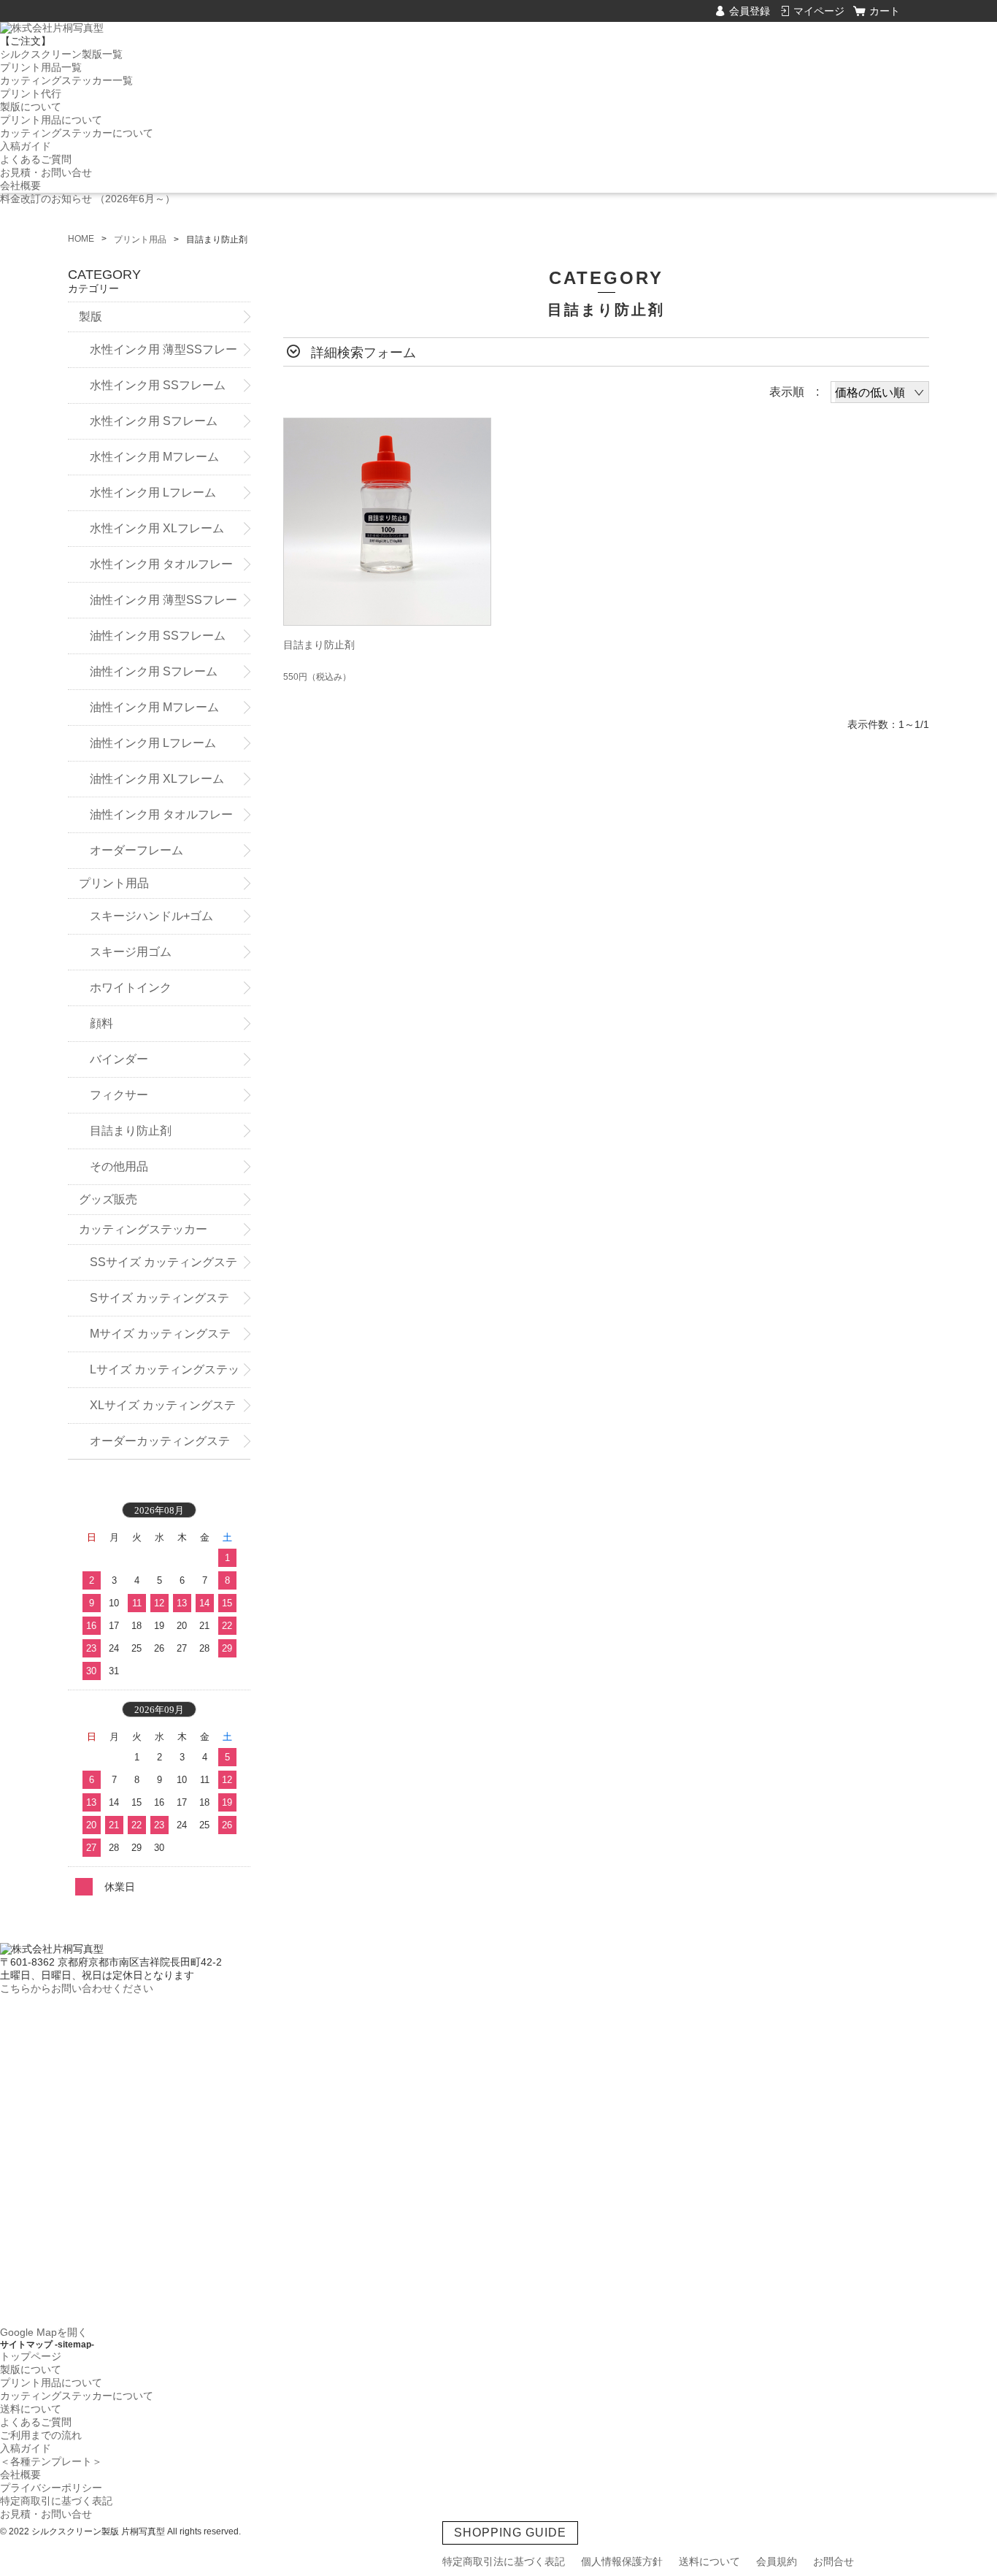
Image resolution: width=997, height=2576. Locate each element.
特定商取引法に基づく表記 (504, 2561)
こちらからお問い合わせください (77, 1988)
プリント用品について (51, 120)
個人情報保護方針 (622, 2561)
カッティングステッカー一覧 (66, 80)
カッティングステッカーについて (77, 133)
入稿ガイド (26, 146)
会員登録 (750, 11)
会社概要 (20, 185)
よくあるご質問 (36, 159)
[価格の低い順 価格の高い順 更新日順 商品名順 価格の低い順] (880, 392)
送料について (31, 2409)
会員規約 (777, 2561)
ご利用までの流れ (41, 2435)
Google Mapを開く (44, 2332)
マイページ (819, 11)
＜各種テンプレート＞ (51, 2461)
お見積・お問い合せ (46, 172)
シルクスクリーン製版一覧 (61, 54)
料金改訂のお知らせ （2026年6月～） (88, 199)
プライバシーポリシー (51, 2488)
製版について (31, 107)
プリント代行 (31, 93)
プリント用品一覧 (41, 67)
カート (885, 11)
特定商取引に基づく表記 (56, 2501)
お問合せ (834, 2561)
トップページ (31, 2356)
